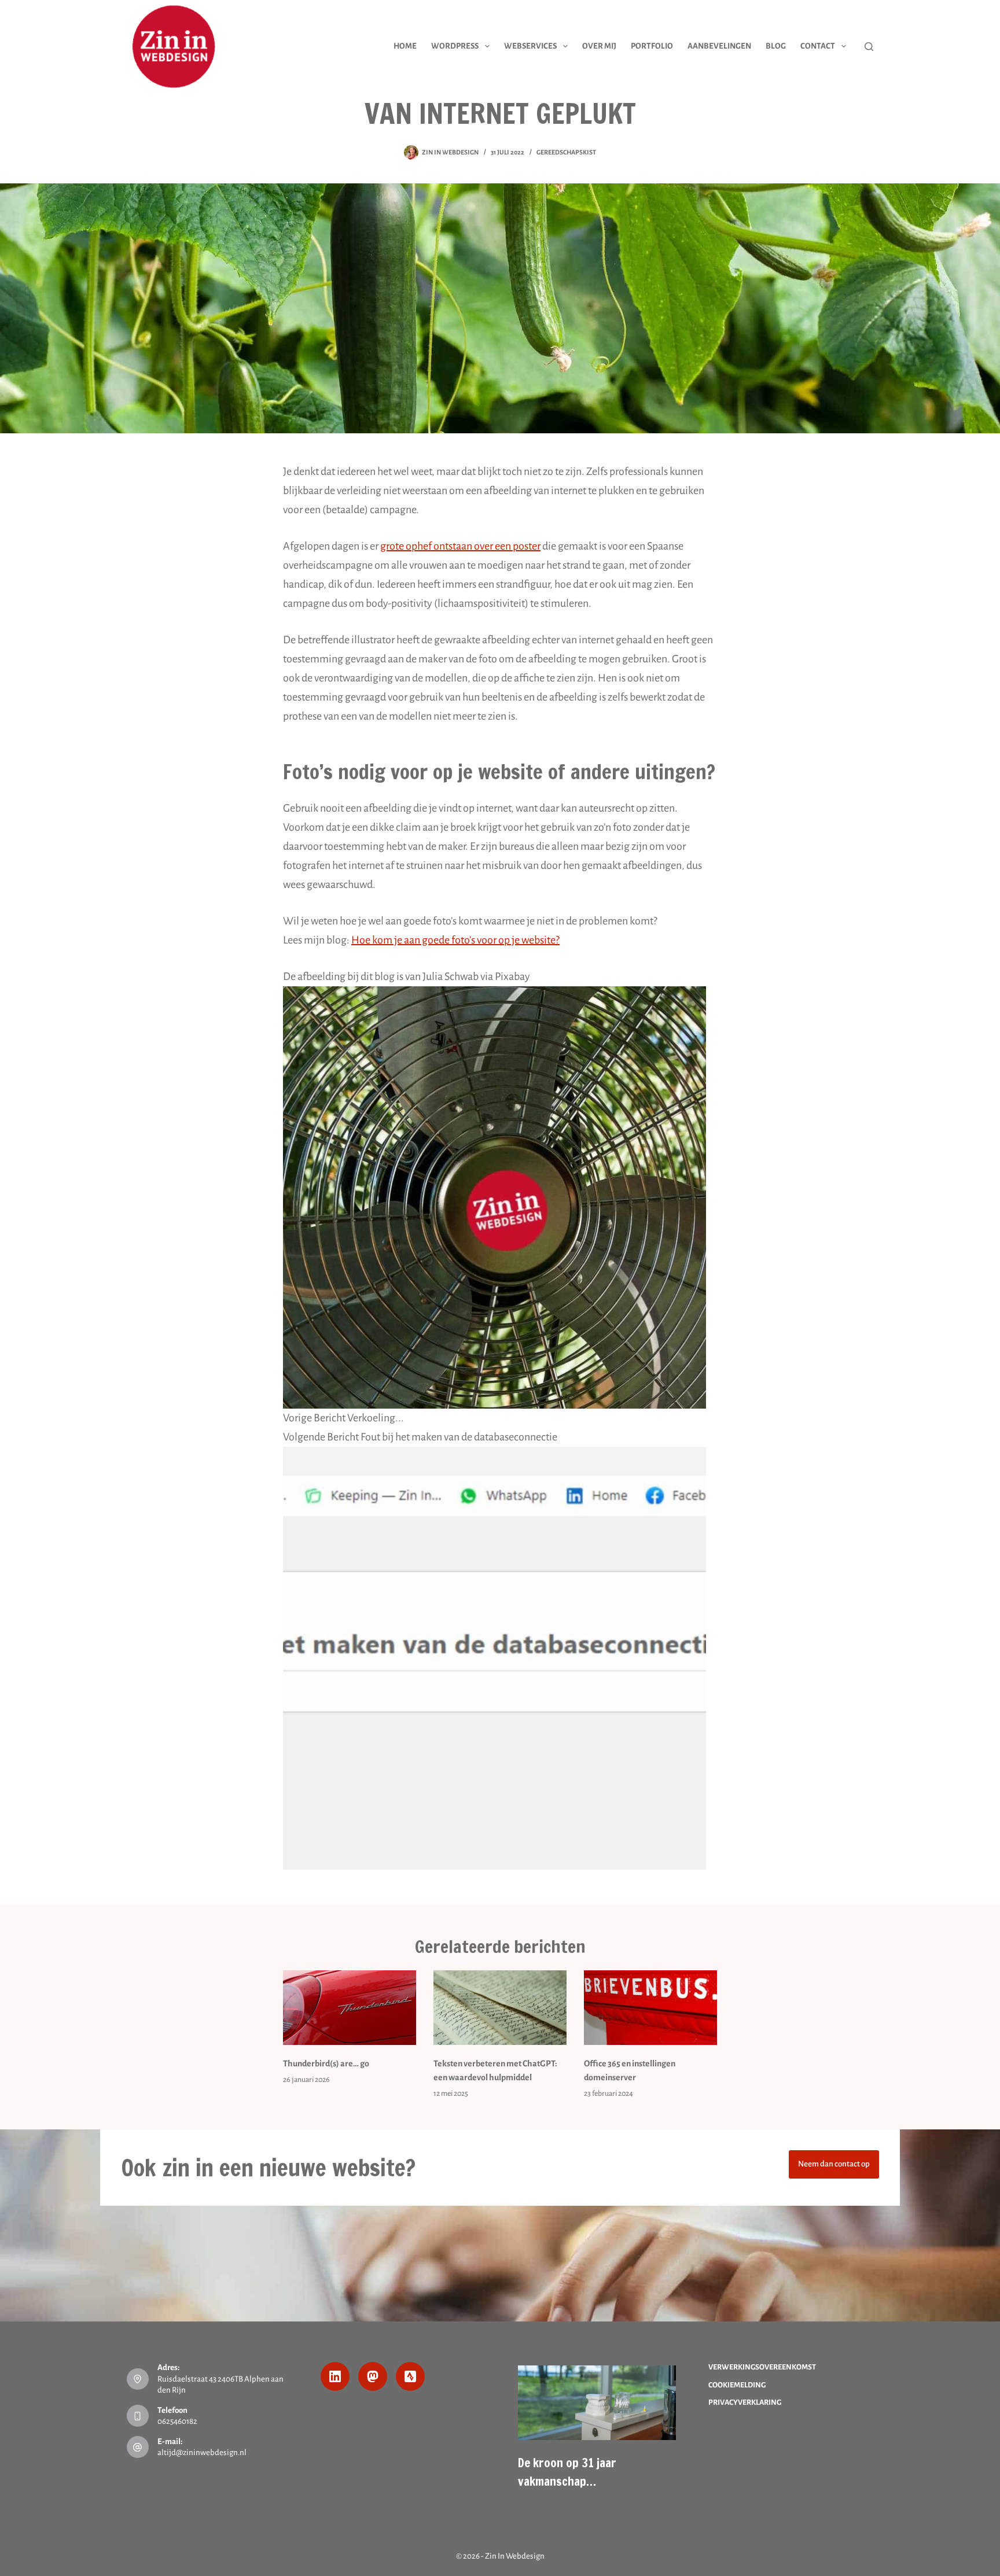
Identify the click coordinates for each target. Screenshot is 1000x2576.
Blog (776, 46)
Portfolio (652, 46)
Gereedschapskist (566, 152)
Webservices (530, 46)
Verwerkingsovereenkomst (762, 2367)
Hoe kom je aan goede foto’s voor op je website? (455, 940)
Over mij (599, 46)
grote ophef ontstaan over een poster (460, 546)
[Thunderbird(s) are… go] (350, 2008)
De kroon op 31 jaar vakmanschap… (567, 2472)
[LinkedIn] (335, 2376)
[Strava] (410, 2376)
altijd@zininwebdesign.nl (202, 2452)
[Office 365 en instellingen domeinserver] (650, 2008)
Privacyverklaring (745, 2402)
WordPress (455, 46)
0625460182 (177, 2421)
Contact (818, 46)
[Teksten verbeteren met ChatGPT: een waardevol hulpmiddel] (500, 2008)
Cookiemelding (737, 2385)
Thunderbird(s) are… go (326, 2063)
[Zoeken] (869, 47)
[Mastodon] (373, 2376)
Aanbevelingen (719, 46)
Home (405, 46)
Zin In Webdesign (515, 2556)
